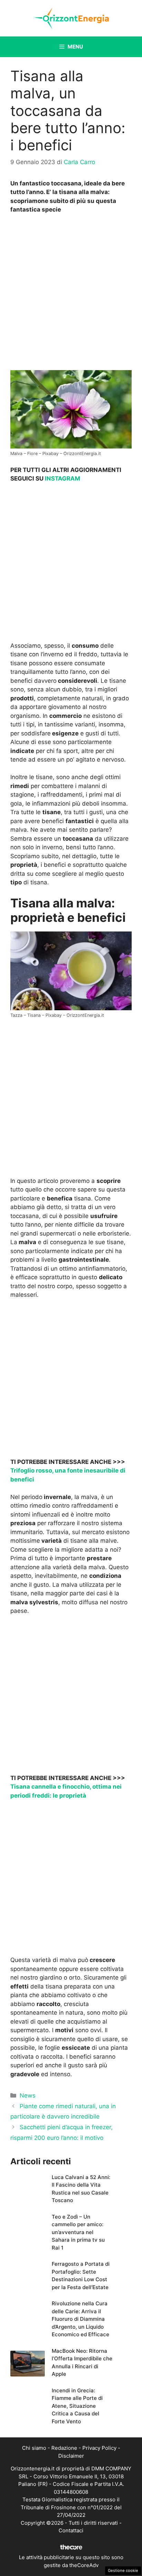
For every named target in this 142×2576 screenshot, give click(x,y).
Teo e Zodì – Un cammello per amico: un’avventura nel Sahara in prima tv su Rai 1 (78, 2232)
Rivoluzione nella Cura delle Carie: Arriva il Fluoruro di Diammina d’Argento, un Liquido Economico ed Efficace (80, 2319)
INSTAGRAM (63, 478)
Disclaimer (71, 2456)
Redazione (64, 2448)
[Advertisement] (71, 294)
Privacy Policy (99, 2448)
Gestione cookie (123, 2570)
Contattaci (71, 2530)
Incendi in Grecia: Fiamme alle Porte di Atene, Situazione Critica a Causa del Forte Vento (77, 2406)
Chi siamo (34, 2448)
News (28, 2095)
